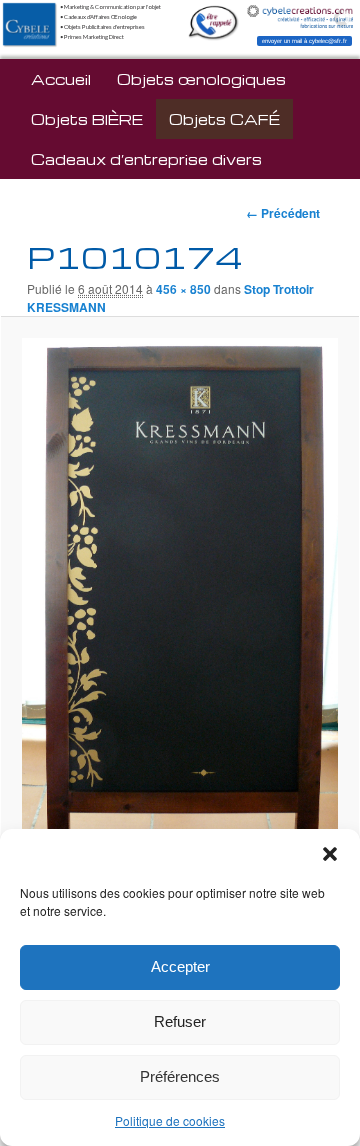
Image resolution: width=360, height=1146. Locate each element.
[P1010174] (179, 632)
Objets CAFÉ (224, 119)
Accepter (180, 966)
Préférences (180, 1076)
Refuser (180, 1021)
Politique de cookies (170, 1120)
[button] (330, 854)
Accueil (61, 79)
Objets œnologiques (201, 79)
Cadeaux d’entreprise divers (146, 159)
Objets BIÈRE (87, 119)
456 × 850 (183, 289)
